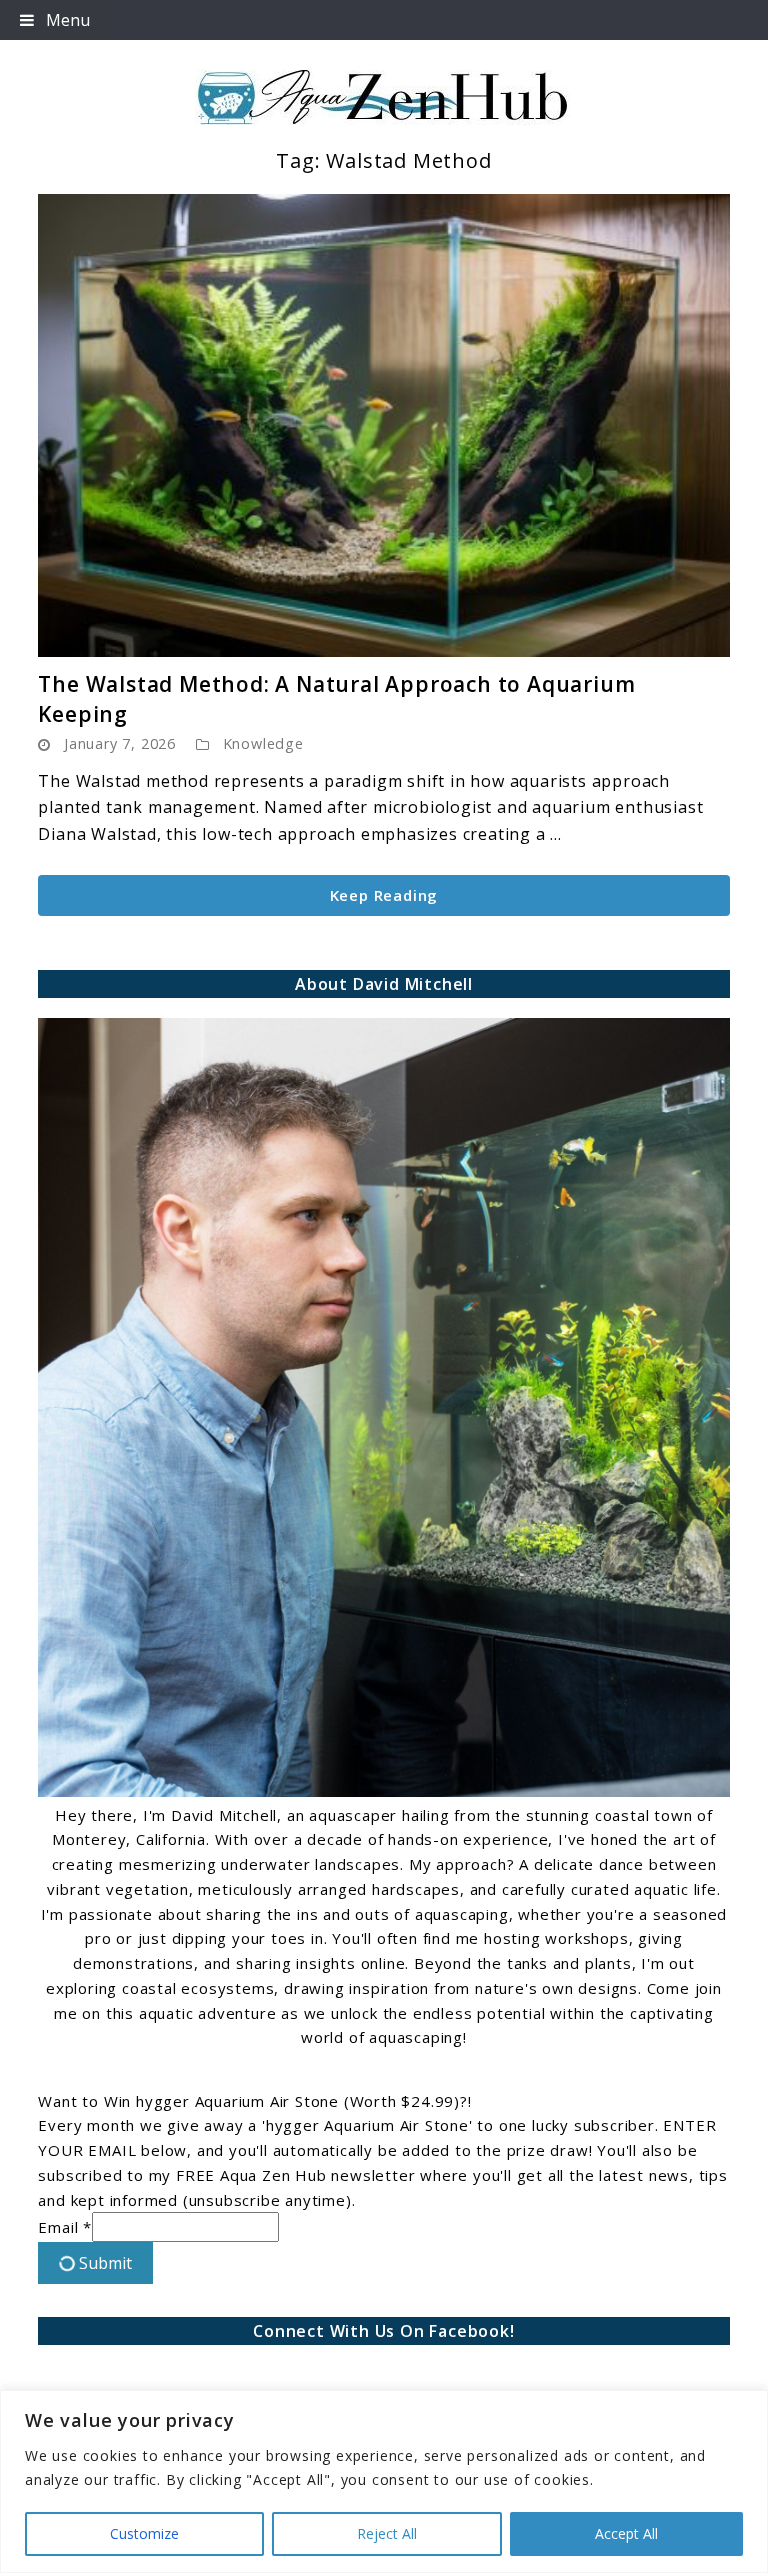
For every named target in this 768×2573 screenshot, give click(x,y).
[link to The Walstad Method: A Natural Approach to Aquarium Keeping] (383, 425)
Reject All (387, 2533)
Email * (65, 2227)
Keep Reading (384, 895)
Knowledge (263, 743)
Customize (144, 2533)
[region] (384, 2481)
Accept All (626, 2533)
